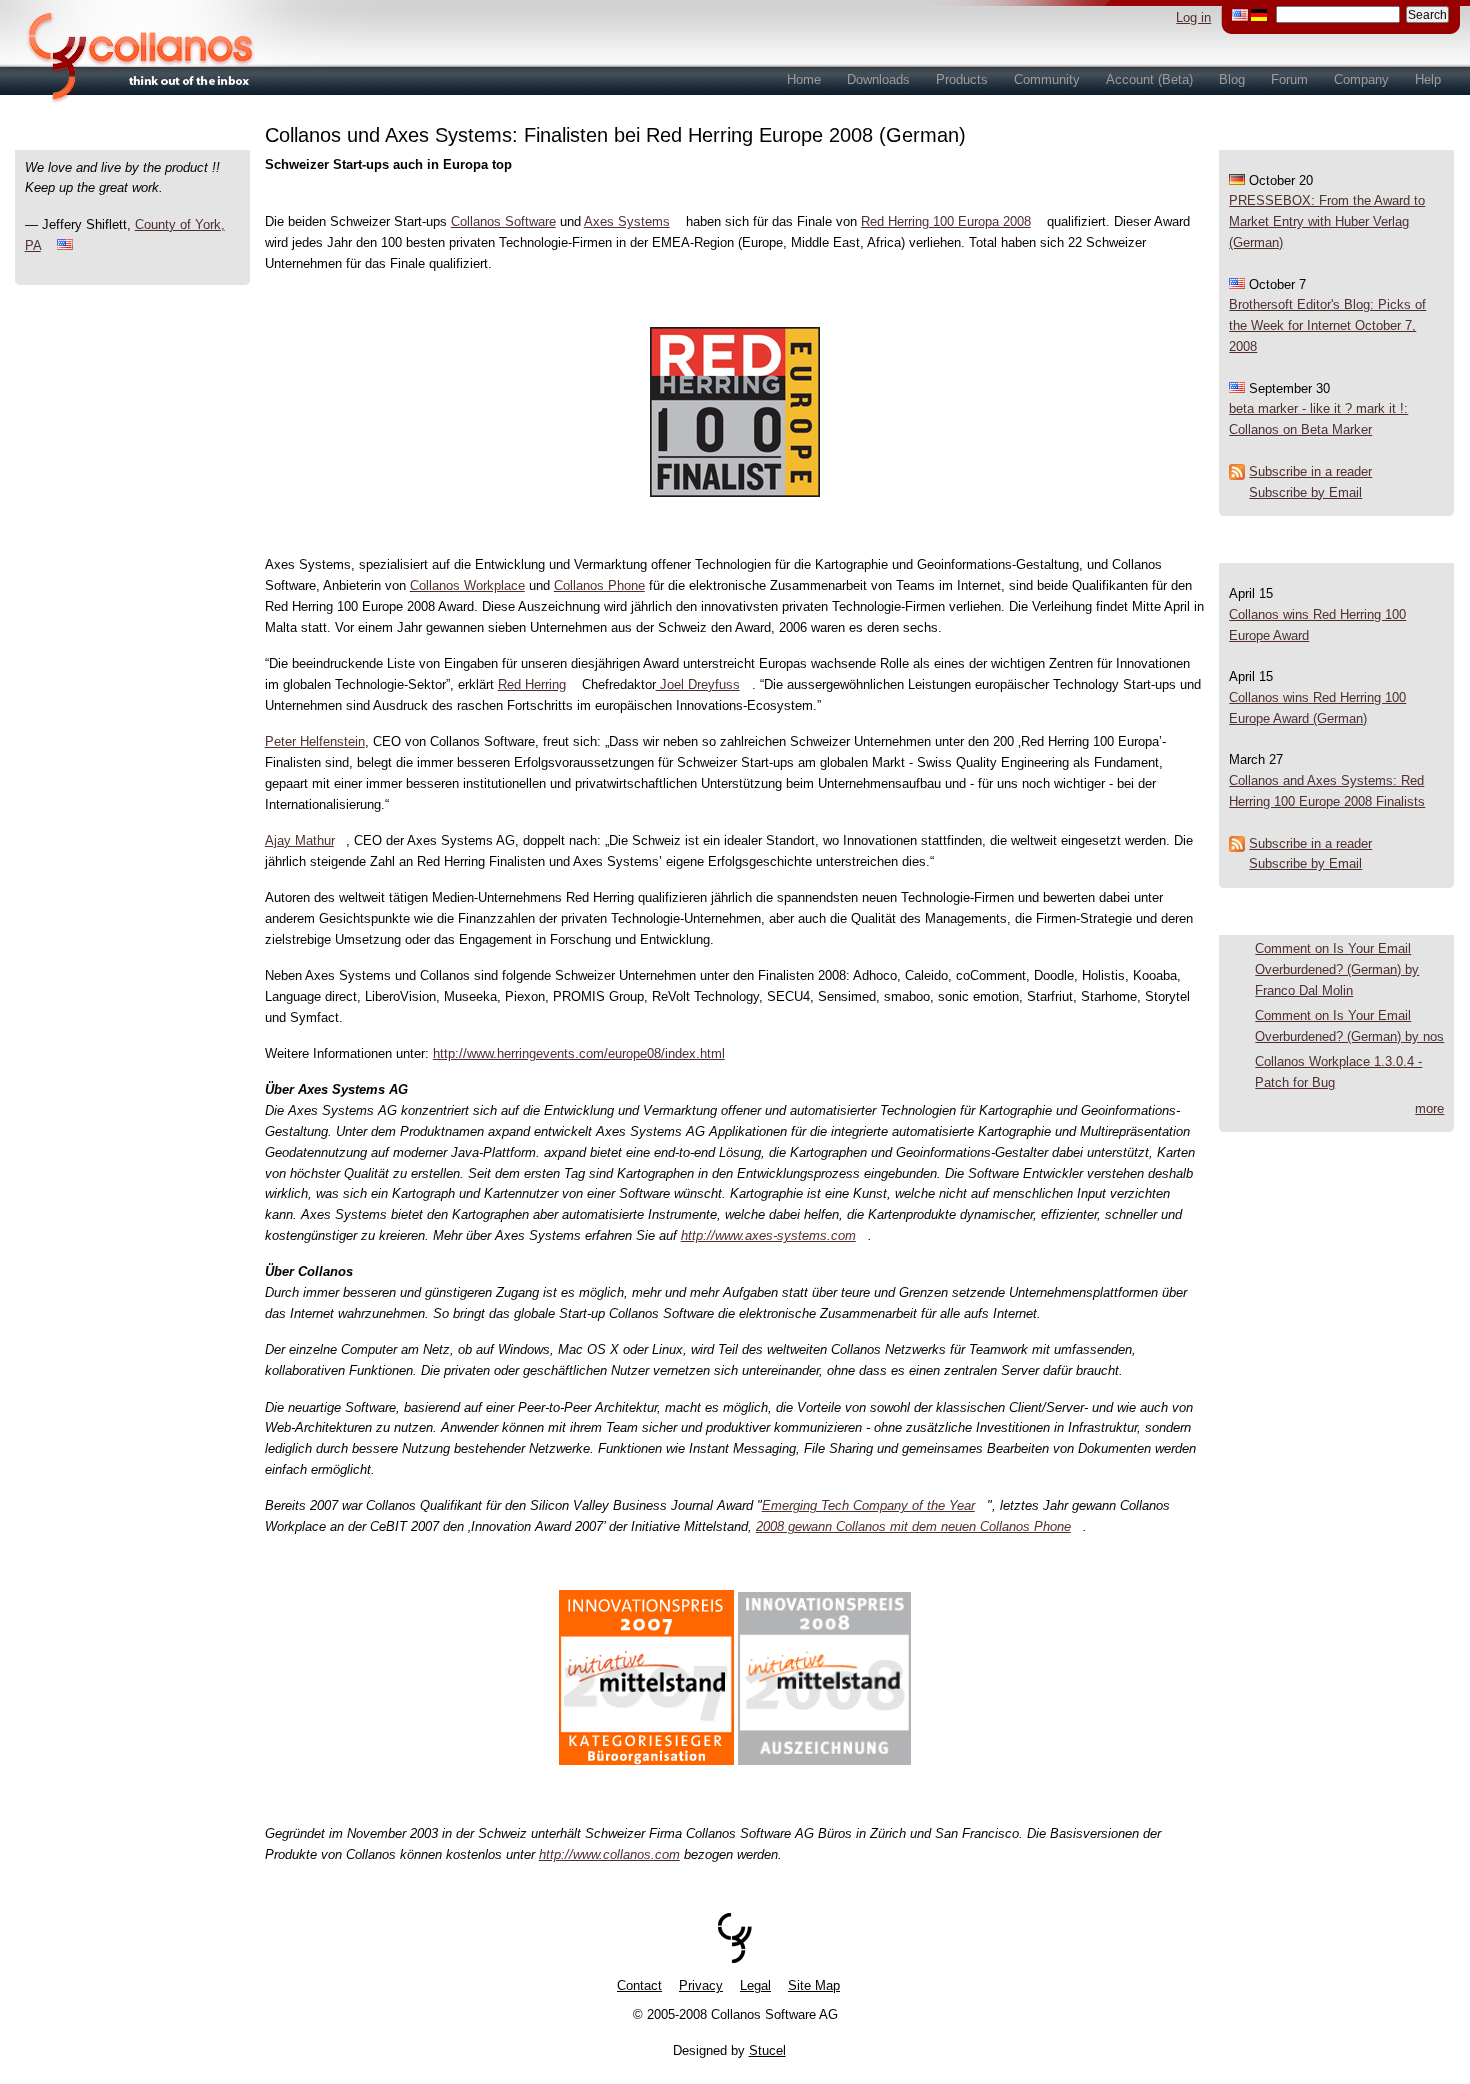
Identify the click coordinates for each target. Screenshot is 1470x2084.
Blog (1232, 79)
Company (1361, 79)
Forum (1289, 79)
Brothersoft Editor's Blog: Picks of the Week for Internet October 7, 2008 (1327, 325)
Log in (1193, 17)
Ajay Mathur (299, 840)
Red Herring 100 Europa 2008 (946, 221)
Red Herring (532, 684)
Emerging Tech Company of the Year (868, 1505)
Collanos (130, 51)
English (1240, 15)
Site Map (814, 1985)
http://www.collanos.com (609, 1854)
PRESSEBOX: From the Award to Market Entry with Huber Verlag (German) (1327, 221)
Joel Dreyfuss (698, 684)
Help (1428, 79)
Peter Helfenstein (315, 741)
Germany (1259, 15)
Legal (755, 1985)
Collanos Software (503, 221)
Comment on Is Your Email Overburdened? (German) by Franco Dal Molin (1337, 969)
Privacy (701, 1985)
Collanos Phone (599, 585)
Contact (639, 1985)
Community (1047, 79)
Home (804, 79)
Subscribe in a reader (1310, 471)
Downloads (878, 79)
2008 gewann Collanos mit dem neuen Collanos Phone (913, 1526)
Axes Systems (627, 221)
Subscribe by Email (1305, 492)
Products (962, 79)
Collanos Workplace (467, 585)
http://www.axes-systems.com (768, 1235)
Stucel (767, 2050)
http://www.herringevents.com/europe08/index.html (579, 1053)
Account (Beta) (1149, 79)
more (1429, 1108)
